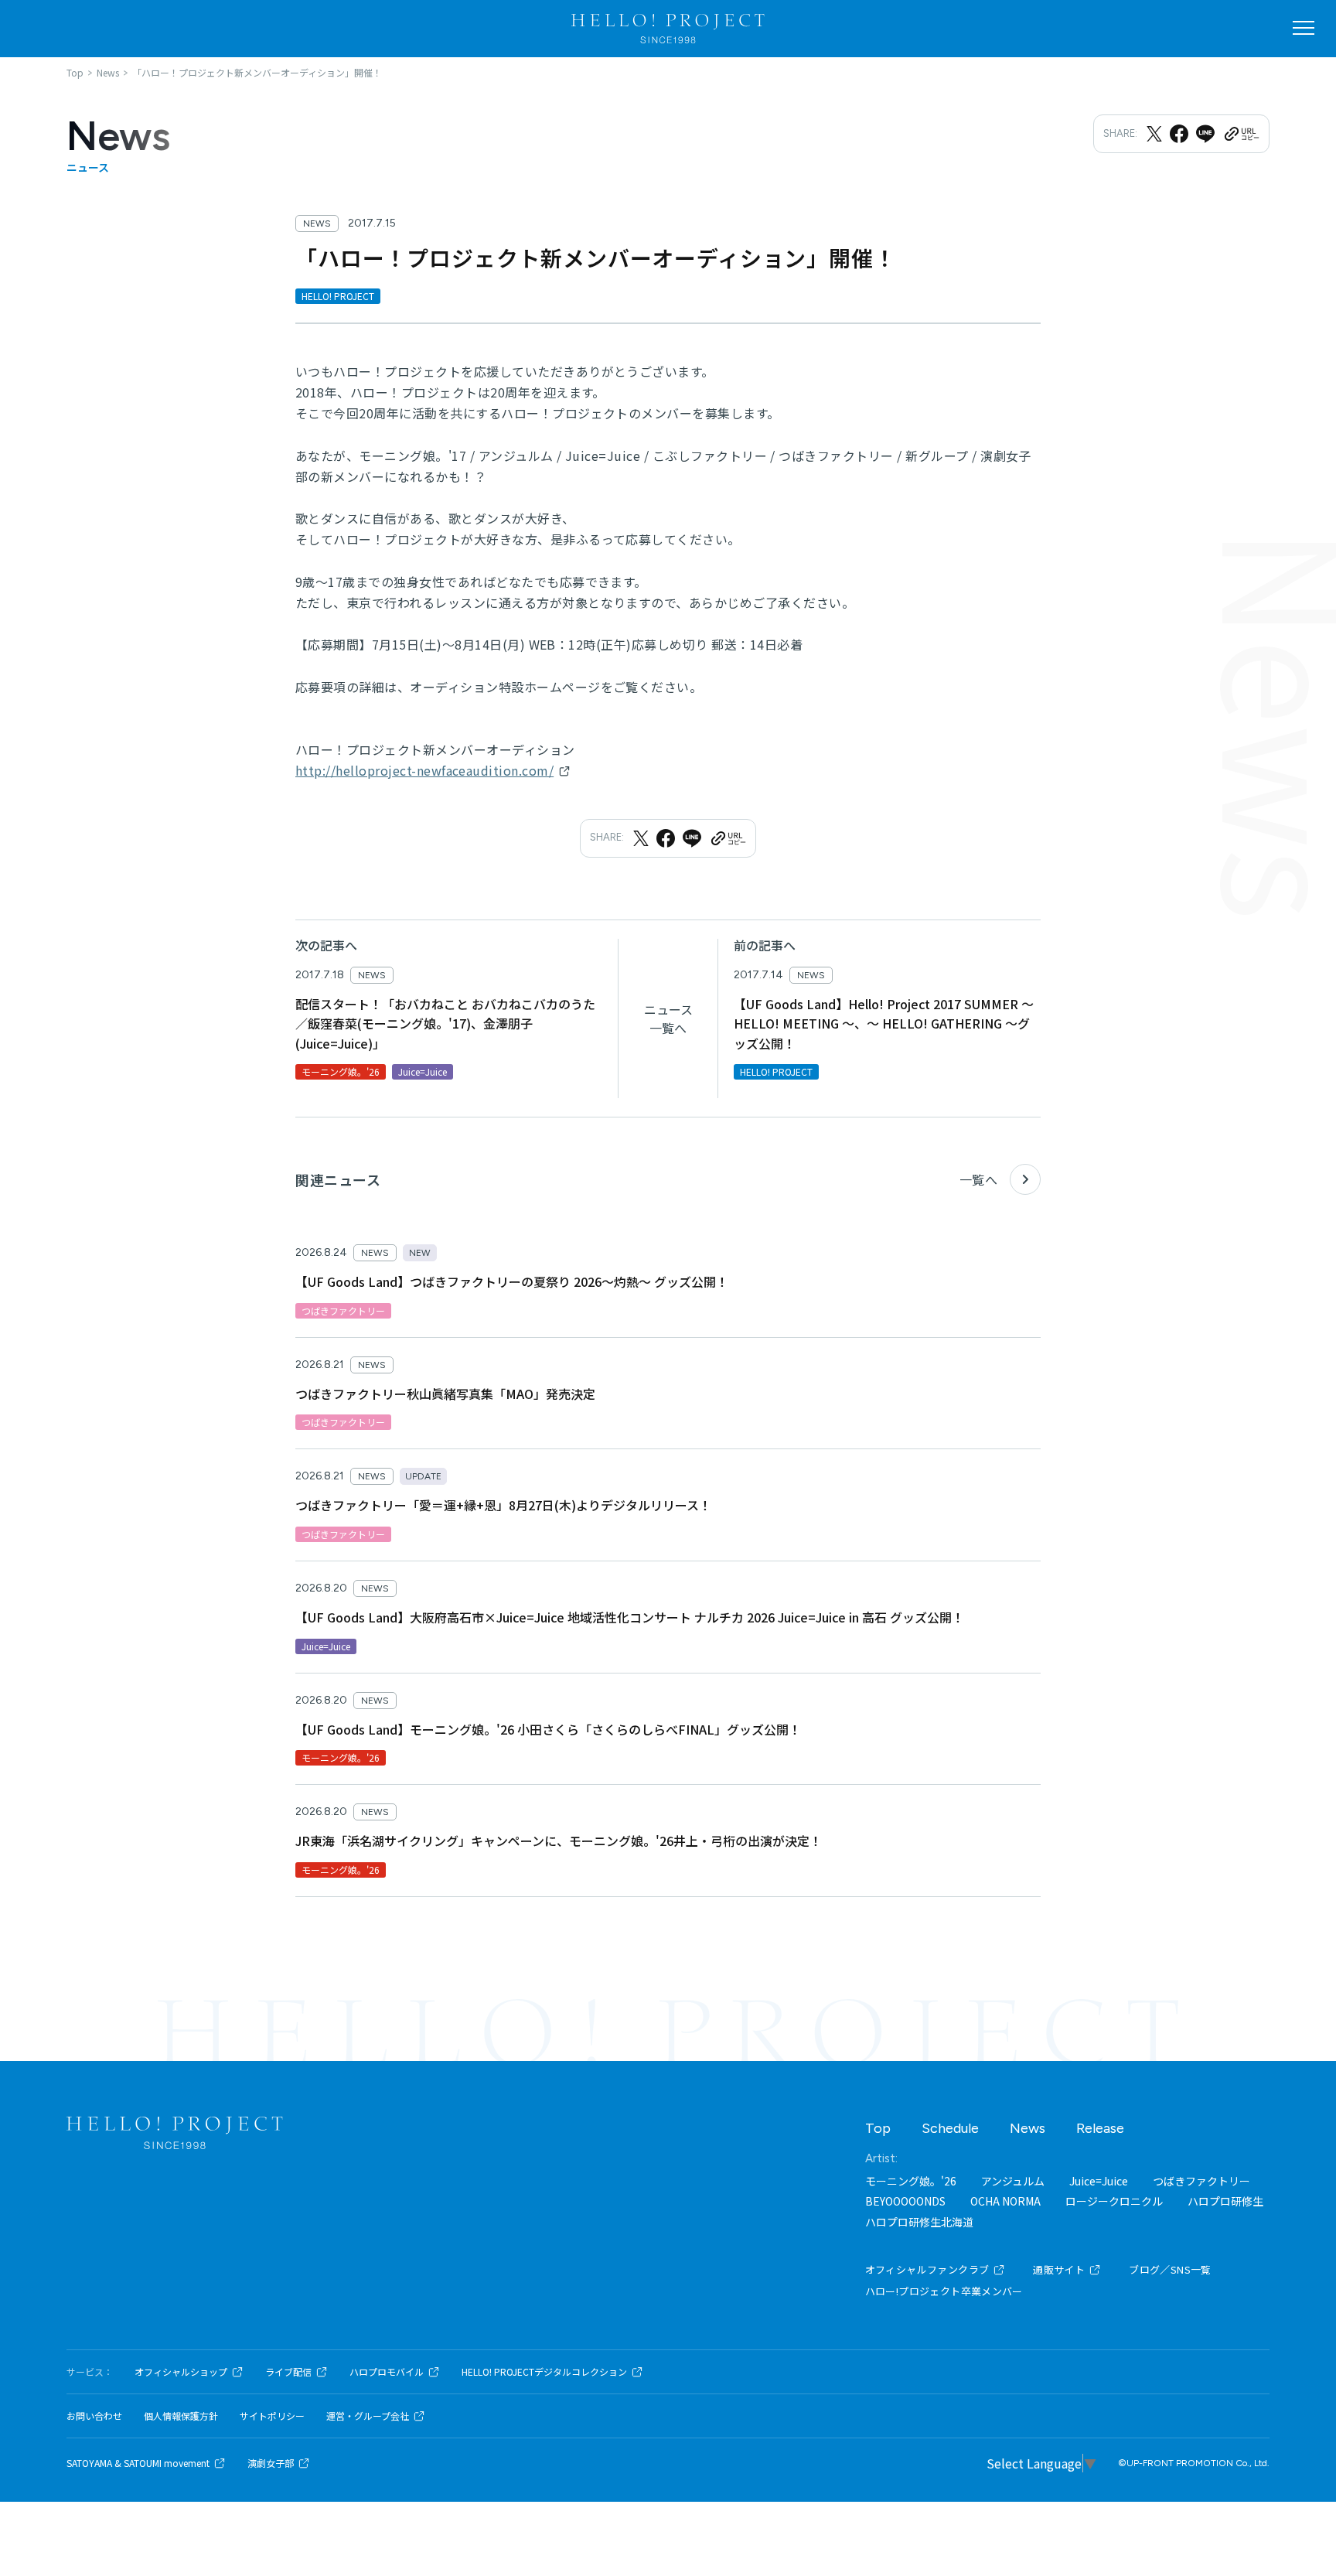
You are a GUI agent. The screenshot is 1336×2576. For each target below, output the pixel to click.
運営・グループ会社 (368, 2416)
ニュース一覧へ (668, 1018)
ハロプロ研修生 (1225, 2201)
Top (878, 2128)
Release (1100, 2128)
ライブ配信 (288, 2372)
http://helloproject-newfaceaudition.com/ (424, 770)
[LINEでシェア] (1205, 134)
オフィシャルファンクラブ (927, 2269)
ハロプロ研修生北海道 (919, 2222)
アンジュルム (1013, 2181)
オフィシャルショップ (181, 2372)
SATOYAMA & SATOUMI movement (138, 2463)
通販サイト (1059, 2269)
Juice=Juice (1099, 2181)
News (1028, 2128)
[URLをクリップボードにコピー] (1241, 134)
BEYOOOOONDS (905, 2201)
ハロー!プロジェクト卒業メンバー (944, 2291)
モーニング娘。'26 (911, 2181)
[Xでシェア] (1154, 134)
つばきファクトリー (1201, 2181)
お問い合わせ (94, 2416)
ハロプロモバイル (387, 2372)
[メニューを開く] (1304, 28)
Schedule (950, 2128)
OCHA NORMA (1005, 2201)
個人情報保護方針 (181, 2416)
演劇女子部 (271, 2463)
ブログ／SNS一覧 (1170, 2269)
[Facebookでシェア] (1179, 134)
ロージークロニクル (1114, 2201)
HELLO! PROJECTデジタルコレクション (544, 2372)
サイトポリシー (272, 2416)
